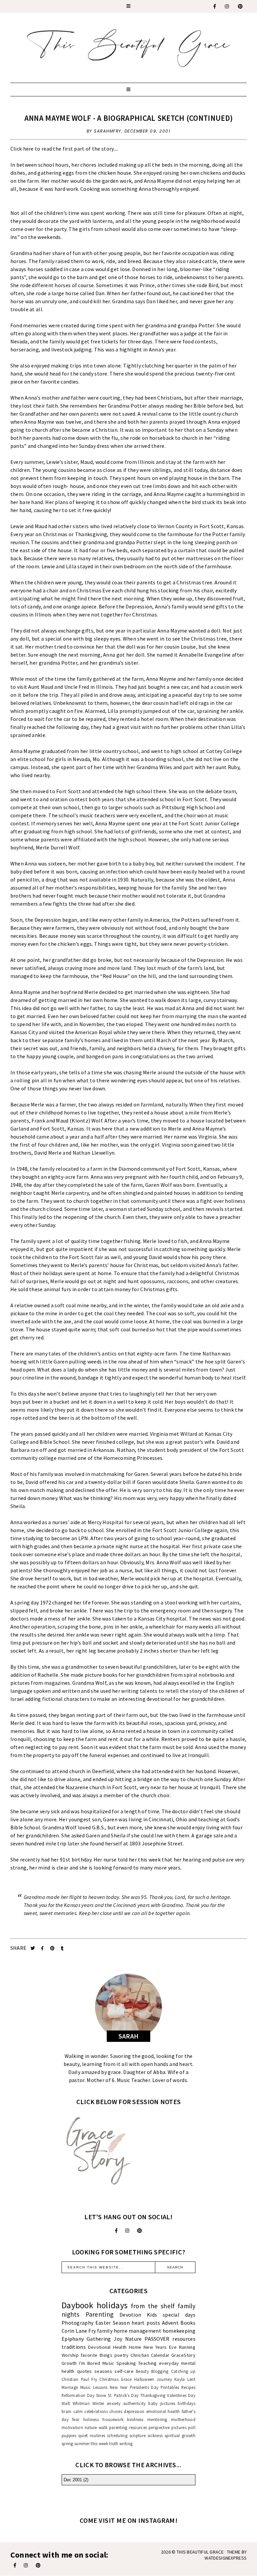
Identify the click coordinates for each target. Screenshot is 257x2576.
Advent (170, 2323)
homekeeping (179, 2331)
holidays (112, 2305)
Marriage (70, 2387)
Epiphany (73, 2339)
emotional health (163, 2411)
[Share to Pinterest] (53, 1948)
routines (97, 2435)
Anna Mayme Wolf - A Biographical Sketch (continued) (128, 118)
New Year (119, 2387)
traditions (74, 2347)
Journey (164, 2379)
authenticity (135, 2403)
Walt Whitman (76, 2403)
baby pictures (162, 2403)
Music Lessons (94, 2387)
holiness (91, 2419)
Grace (126, 2379)
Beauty (142, 2371)
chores (116, 2411)
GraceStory (183, 2355)
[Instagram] (227, 6)
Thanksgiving (153, 2395)
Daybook (77, 2305)
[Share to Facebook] (43, 1948)
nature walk (96, 2427)
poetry (122, 2355)
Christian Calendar (150, 2355)
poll (192, 2427)
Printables (170, 2387)
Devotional (99, 2347)
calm (78, 2411)
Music (108, 2363)
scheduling (117, 2435)
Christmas (109, 2379)
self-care (124, 2371)
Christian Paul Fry (79, 2379)
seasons (103, 2371)
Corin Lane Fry (79, 2331)
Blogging (160, 2371)
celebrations (96, 2411)
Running (187, 2347)
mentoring (157, 2419)
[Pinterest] (241, 6)
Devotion (130, 2315)
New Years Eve (160, 2347)
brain (67, 2411)
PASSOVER (157, 2339)
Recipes (188, 2387)
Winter (98, 2403)
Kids (152, 2315)
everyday (169, 2363)
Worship (70, 2355)
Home (135, 2347)
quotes (84, 2371)
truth (114, 2443)
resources (184, 2339)
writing (126, 2443)
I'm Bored (90, 2363)
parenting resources (128, 2427)
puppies (69, 2435)
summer (82, 2443)
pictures (179, 2427)
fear (76, 2419)
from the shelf (153, 2306)
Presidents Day (144, 2387)
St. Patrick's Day (123, 2395)
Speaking (126, 2363)
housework (113, 2419)
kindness (135, 2419)
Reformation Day (78, 2395)
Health (120, 2347)
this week (99, 2443)
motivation (72, 2427)
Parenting (100, 2314)
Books (188, 2323)
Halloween (144, 2379)
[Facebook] (215, 6)
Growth (69, 2363)
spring (67, 2443)
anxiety (114, 2403)
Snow (101, 2395)
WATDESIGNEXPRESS (226, 2558)
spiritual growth (180, 2435)
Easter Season (113, 2323)
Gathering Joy (104, 2339)
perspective (159, 2427)
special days (179, 2315)
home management (138, 2331)
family (105, 2331)
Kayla (180, 2379)
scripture (138, 2435)
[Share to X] (33, 1948)
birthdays (187, 2403)
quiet (83, 2435)
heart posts (146, 2323)
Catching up (183, 2371)
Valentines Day (181, 2395)
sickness (155, 2435)
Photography (77, 2323)
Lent (191, 2379)
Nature (134, 2339)
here (28, 149)
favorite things (97, 2355)
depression (134, 2411)
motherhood (183, 2419)
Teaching (147, 2363)
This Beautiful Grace (200, 2552)
